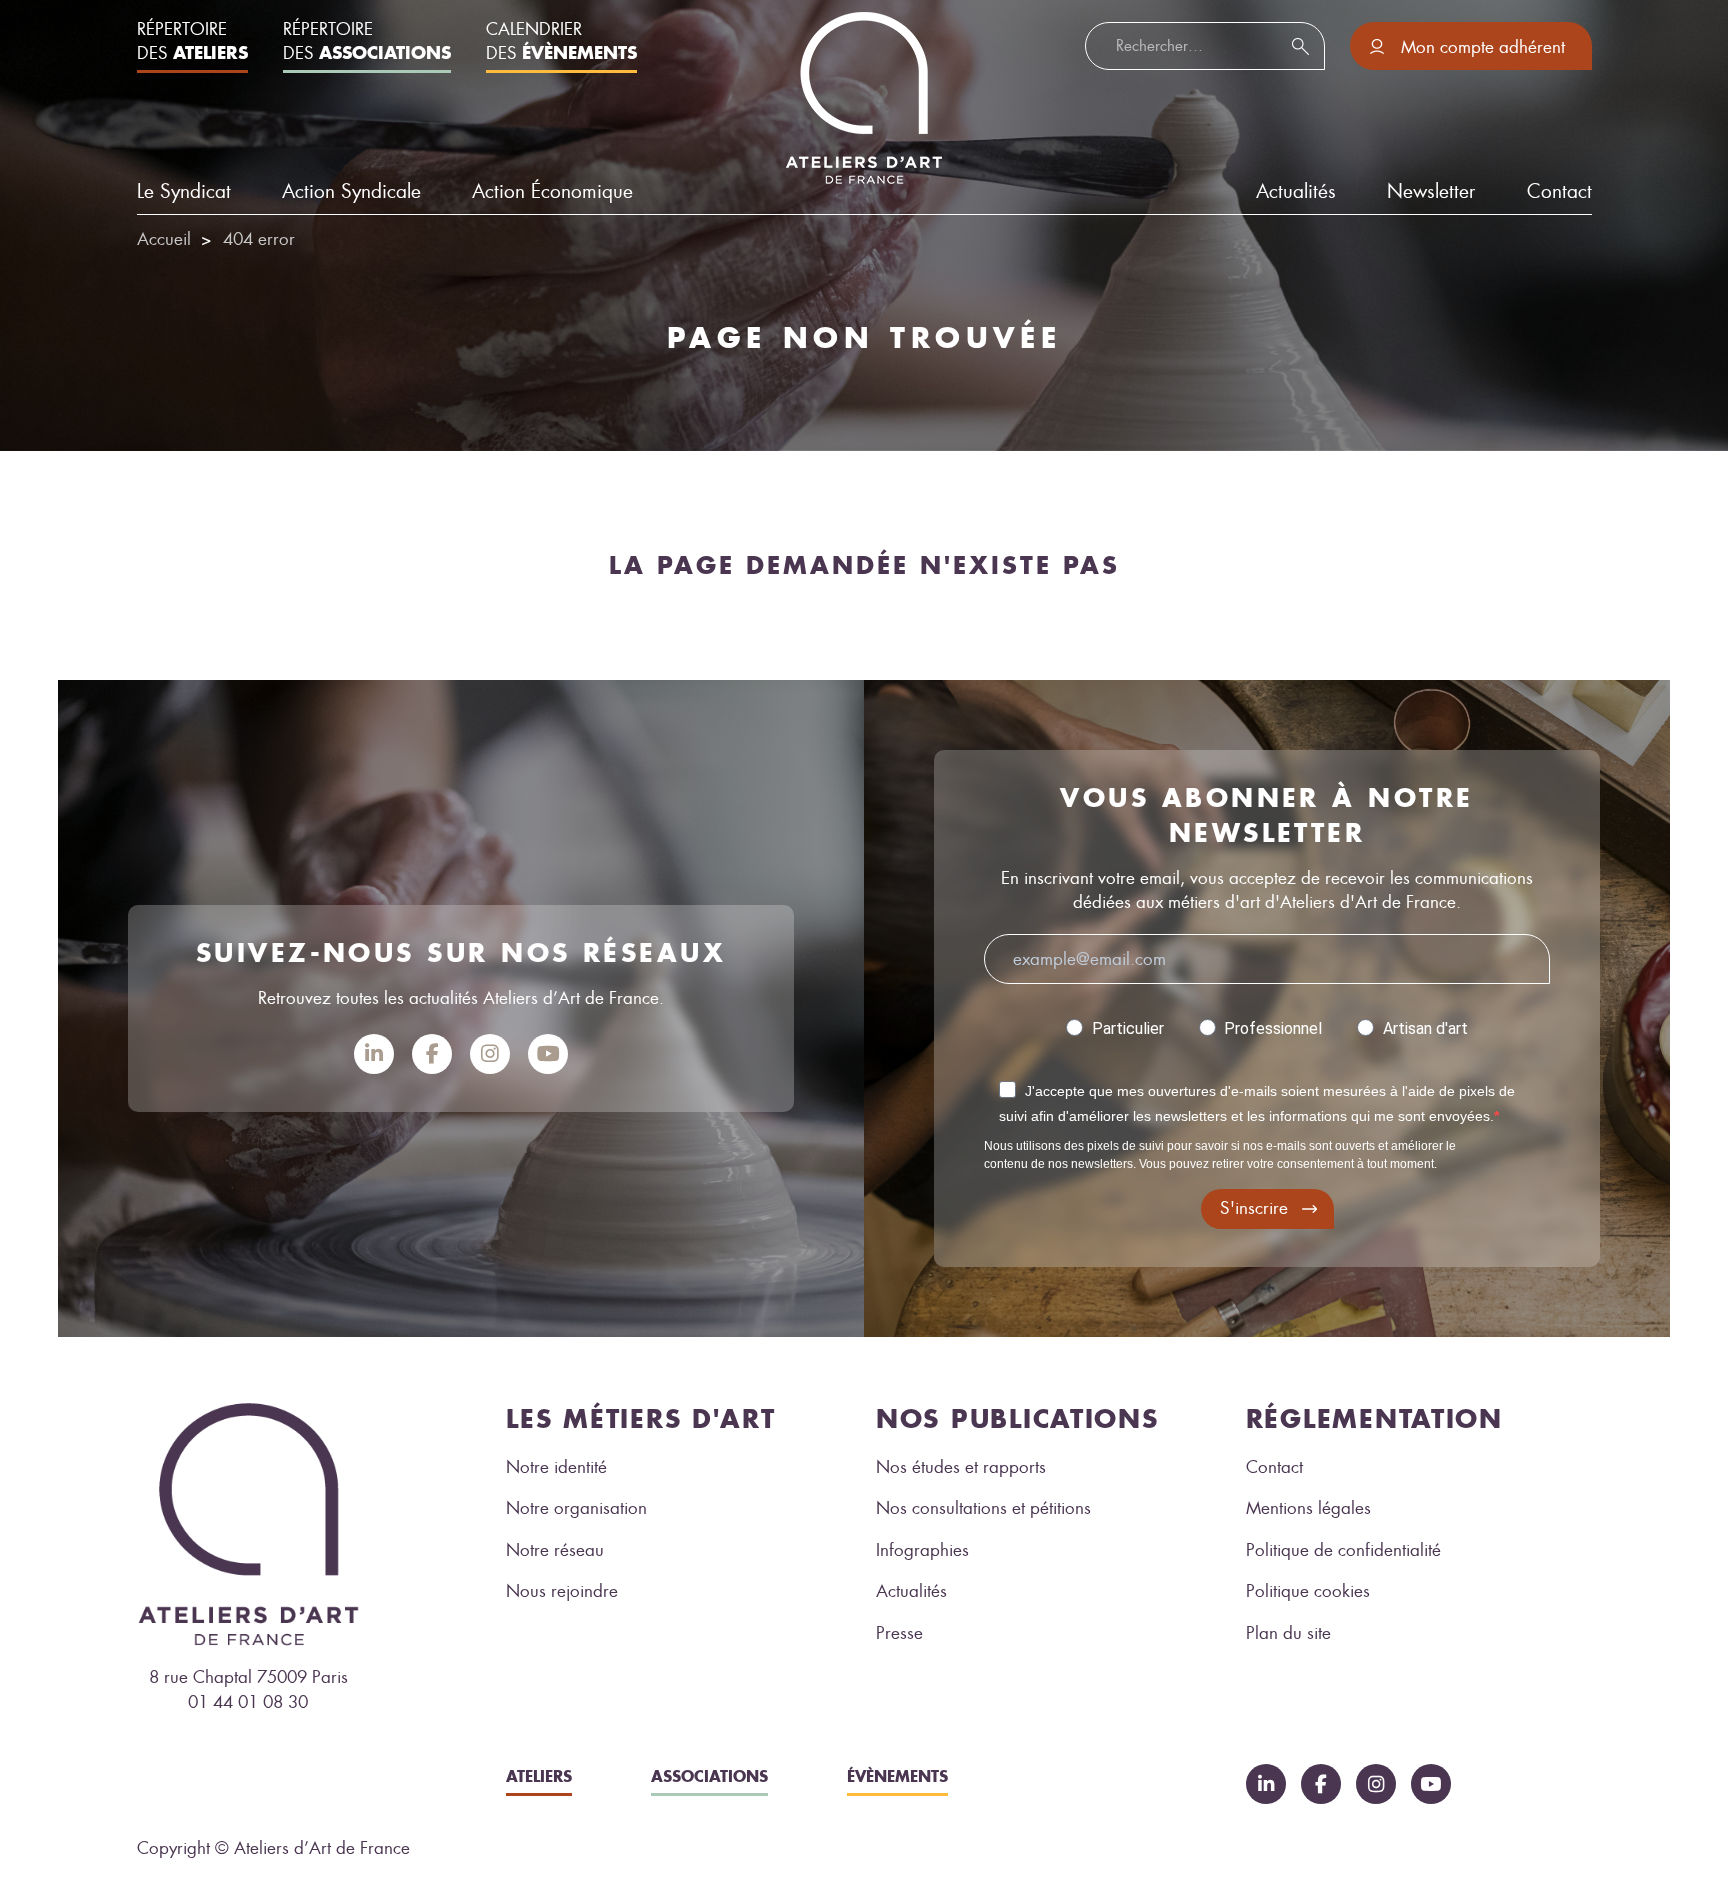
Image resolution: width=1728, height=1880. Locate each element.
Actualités (911, 1591)
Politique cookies (1308, 1591)
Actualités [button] (1296, 191)
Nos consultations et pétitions (983, 1508)
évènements (897, 1776)
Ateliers (539, 1776)
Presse (899, 1633)
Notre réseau (555, 1550)
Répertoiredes (192, 41)
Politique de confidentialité (1343, 1550)
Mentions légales (1308, 1508)
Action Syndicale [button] (351, 191)
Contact (1559, 191)
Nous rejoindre (562, 1591)
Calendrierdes (561, 41)
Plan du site (1288, 1633)
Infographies (922, 1550)
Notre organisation (576, 1508)
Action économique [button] (552, 191)
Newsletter (1431, 191)
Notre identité (556, 1467)
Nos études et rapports (961, 1467)
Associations (709, 1776)
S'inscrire (1254, 1208)
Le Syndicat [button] (184, 191)
